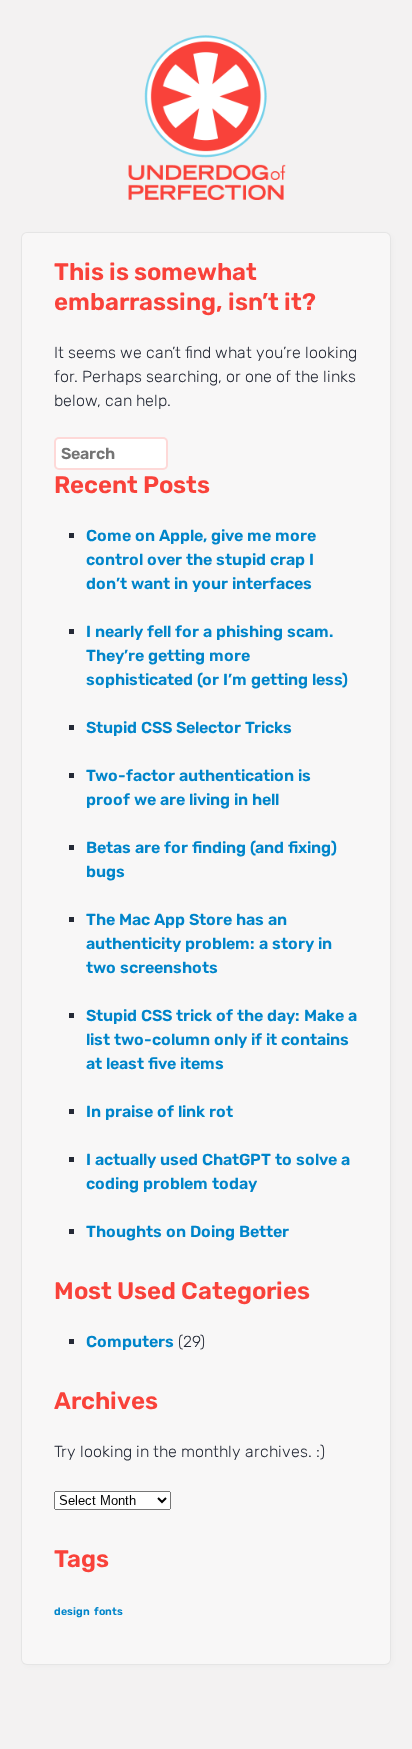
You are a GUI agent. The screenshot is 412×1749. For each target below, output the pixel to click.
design (72, 1611)
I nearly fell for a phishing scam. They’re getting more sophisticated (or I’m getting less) (217, 655)
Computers (130, 1341)
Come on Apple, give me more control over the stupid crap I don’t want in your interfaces (201, 559)
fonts (108, 1611)
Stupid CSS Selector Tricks (189, 727)
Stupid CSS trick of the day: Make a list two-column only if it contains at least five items (221, 1039)
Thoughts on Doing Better (187, 1231)
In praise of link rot (159, 1111)
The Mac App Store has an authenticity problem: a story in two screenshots (209, 943)
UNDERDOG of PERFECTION (206, 100)
